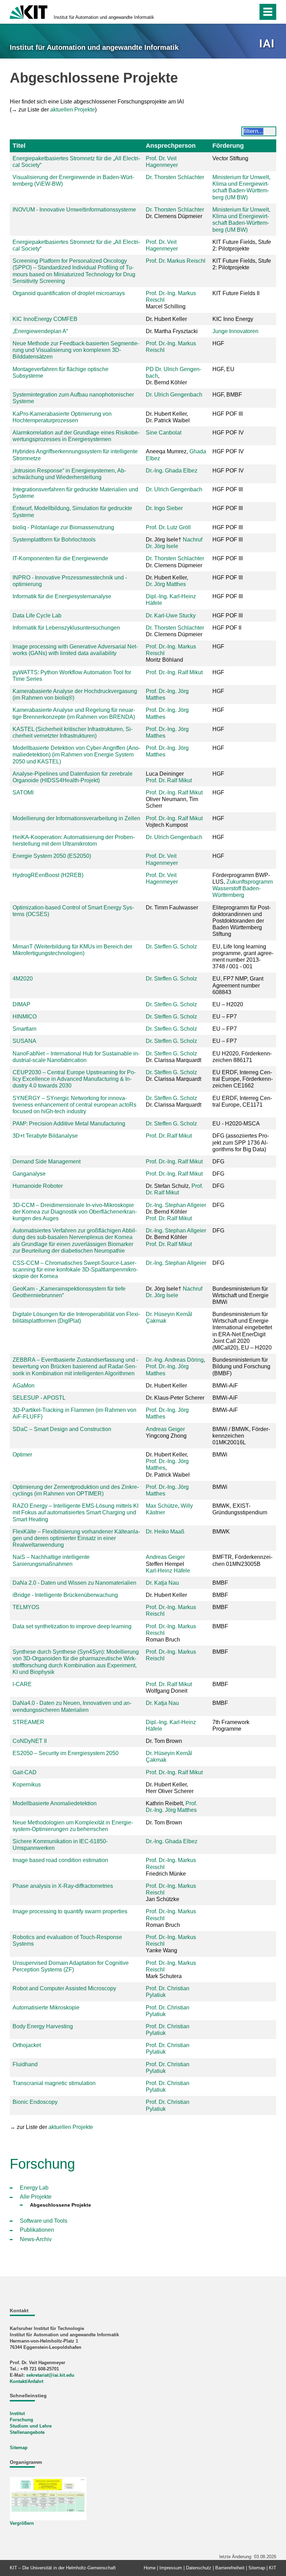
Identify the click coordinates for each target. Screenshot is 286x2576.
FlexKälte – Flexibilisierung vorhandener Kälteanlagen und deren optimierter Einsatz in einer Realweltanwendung (76, 1538)
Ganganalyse (29, 1174)
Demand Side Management (47, 1162)
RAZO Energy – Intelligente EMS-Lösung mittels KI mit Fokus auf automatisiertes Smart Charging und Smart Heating (76, 1512)
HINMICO (25, 1017)
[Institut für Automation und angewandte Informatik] (268, 44)
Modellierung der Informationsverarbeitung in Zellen (76, 818)
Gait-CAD (25, 1772)
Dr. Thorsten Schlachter (175, 177)
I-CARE (22, 1684)
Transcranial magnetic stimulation (54, 2083)
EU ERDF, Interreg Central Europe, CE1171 (242, 1101)
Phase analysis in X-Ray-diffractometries (63, 1886)
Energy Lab (34, 2188)
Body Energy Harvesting (43, 2026)
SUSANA (24, 1041)
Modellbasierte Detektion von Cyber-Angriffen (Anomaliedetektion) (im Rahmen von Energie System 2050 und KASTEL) (76, 755)
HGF (218, 672)
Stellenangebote (27, 2432)
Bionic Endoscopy (35, 2102)
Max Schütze (162, 1506)
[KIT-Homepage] (29, 11)
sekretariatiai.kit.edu (50, 2375)
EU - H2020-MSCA (236, 1124)
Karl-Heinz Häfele (168, 1571)
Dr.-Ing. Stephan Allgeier (176, 1205)
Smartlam (24, 1029)
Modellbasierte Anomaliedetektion (55, 1803)
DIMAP (21, 1004)
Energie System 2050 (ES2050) (52, 856)
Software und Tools (44, 2221)
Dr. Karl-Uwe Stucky (171, 616)
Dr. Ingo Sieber (164, 508)
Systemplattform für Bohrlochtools (54, 540)
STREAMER (28, 1722)
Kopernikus (27, 1785)
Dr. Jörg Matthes (166, 584)
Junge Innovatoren (235, 331)
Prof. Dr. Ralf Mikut (169, 780)
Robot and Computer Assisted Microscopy (64, 1988)
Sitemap (19, 2448)
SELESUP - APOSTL (39, 1398)
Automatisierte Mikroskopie (46, 2008)
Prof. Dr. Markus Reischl (176, 261)
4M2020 (23, 979)
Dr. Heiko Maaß (165, 1532)
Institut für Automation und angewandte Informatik (104, 17)
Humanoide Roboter (38, 1186)
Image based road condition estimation (60, 1860)
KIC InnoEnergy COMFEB (45, 319)
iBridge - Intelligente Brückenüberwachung (65, 1595)
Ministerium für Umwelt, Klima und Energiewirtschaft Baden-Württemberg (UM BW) (241, 187)
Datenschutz (199, 2568)
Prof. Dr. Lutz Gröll (168, 527)
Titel (19, 146)
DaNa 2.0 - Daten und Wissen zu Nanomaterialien (74, 1583)
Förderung (228, 146)
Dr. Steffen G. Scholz (171, 947)
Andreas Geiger (165, 1429)
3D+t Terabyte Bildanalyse (45, 1136)
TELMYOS (26, 1607)
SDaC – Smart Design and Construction (62, 1429)
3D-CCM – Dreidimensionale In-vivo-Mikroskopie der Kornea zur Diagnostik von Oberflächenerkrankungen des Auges (75, 1212)
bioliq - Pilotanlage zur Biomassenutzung (63, 527)
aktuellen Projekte (73, 110)
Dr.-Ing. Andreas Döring (175, 1360)
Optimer (22, 1455)
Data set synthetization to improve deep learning (72, 1626)
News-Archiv (36, 2239)
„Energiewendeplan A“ (40, 331)
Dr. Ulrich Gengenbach (174, 395)
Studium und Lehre (31, 2426)
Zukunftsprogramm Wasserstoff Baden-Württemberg (243, 888)
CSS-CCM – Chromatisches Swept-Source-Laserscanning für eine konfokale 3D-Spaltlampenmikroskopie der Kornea (75, 1270)
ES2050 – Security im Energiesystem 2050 (66, 1753)
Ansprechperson (171, 146)
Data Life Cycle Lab (37, 616)
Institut (17, 2413)
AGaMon (24, 1386)
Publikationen (37, 2230)
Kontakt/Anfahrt (27, 2381)
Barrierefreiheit (230, 2568)
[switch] (238, 12)
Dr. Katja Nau (162, 1583)
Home (150, 2568)
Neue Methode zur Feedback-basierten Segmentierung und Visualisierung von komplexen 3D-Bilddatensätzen (76, 350)
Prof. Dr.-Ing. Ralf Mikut (174, 672)
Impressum (171, 2568)
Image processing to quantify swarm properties (70, 1911)
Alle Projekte (36, 2197)
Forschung (21, 2420)
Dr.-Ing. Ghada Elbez (172, 471)
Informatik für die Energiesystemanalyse (62, 596)
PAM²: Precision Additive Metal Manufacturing (69, 1124)
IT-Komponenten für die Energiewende (60, 558)
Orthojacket (27, 2045)
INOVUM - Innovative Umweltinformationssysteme (74, 210)
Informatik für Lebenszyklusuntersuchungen (66, 628)
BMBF (220, 1684)
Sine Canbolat (164, 433)
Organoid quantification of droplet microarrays (69, 293)
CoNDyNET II (30, 1741)
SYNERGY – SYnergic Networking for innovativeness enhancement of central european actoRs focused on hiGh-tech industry (74, 1105)
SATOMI (23, 793)
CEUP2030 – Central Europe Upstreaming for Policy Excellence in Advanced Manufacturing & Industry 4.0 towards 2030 (74, 1079)
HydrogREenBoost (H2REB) (48, 875)
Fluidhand (25, 2064)
